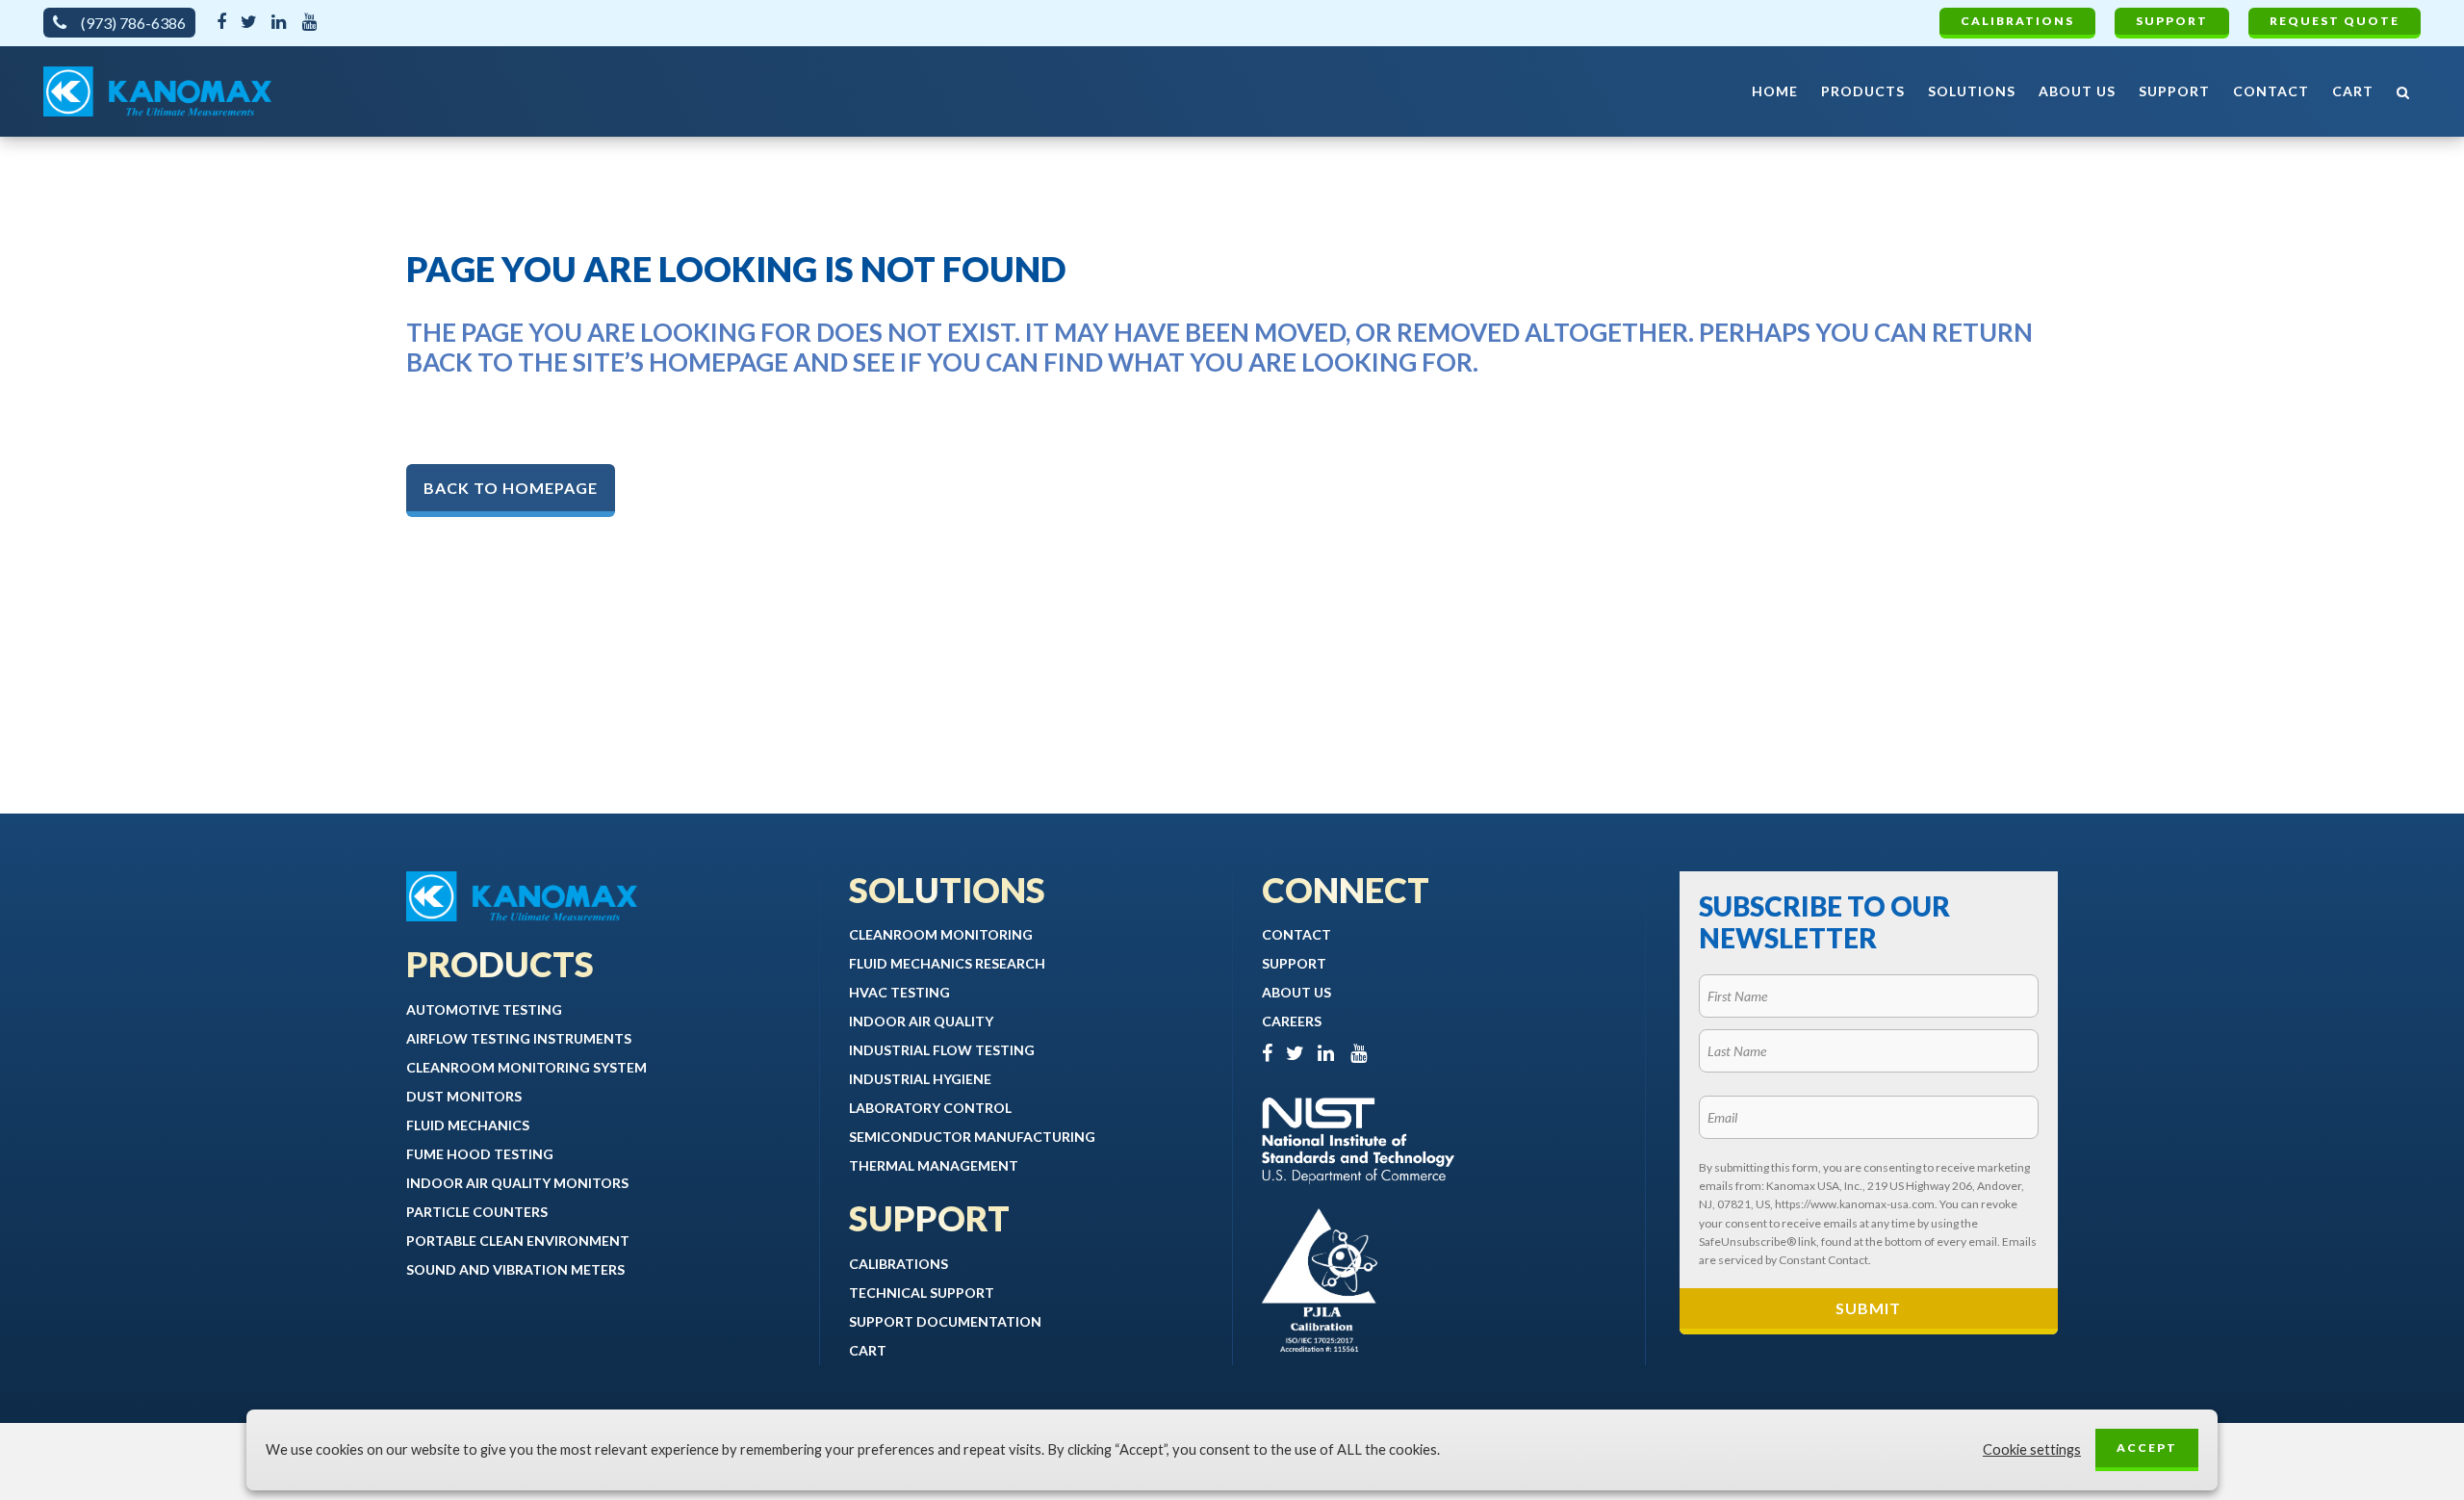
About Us (1296, 992)
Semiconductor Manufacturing (972, 1137)
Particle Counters (477, 1212)
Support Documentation (945, 1321)
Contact (1296, 934)
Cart (868, 1350)
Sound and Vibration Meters (515, 1269)
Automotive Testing (484, 1009)
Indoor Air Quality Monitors (517, 1183)
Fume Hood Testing (480, 1154)
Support (2172, 21)
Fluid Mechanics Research (947, 963)
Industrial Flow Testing (942, 1050)
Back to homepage (511, 488)
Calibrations (2017, 21)
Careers (1292, 1021)
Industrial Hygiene (920, 1079)
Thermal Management (934, 1165)
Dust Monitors (464, 1096)
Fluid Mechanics (468, 1125)
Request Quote (2335, 21)
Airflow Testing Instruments (519, 1038)
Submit (1868, 1308)
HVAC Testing (899, 992)
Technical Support (922, 1293)
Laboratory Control (930, 1108)
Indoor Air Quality (921, 1021)
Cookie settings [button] (2032, 1449)
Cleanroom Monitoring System (526, 1067)
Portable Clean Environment (518, 1241)
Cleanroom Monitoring (941, 934)
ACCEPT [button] (2147, 1448)
